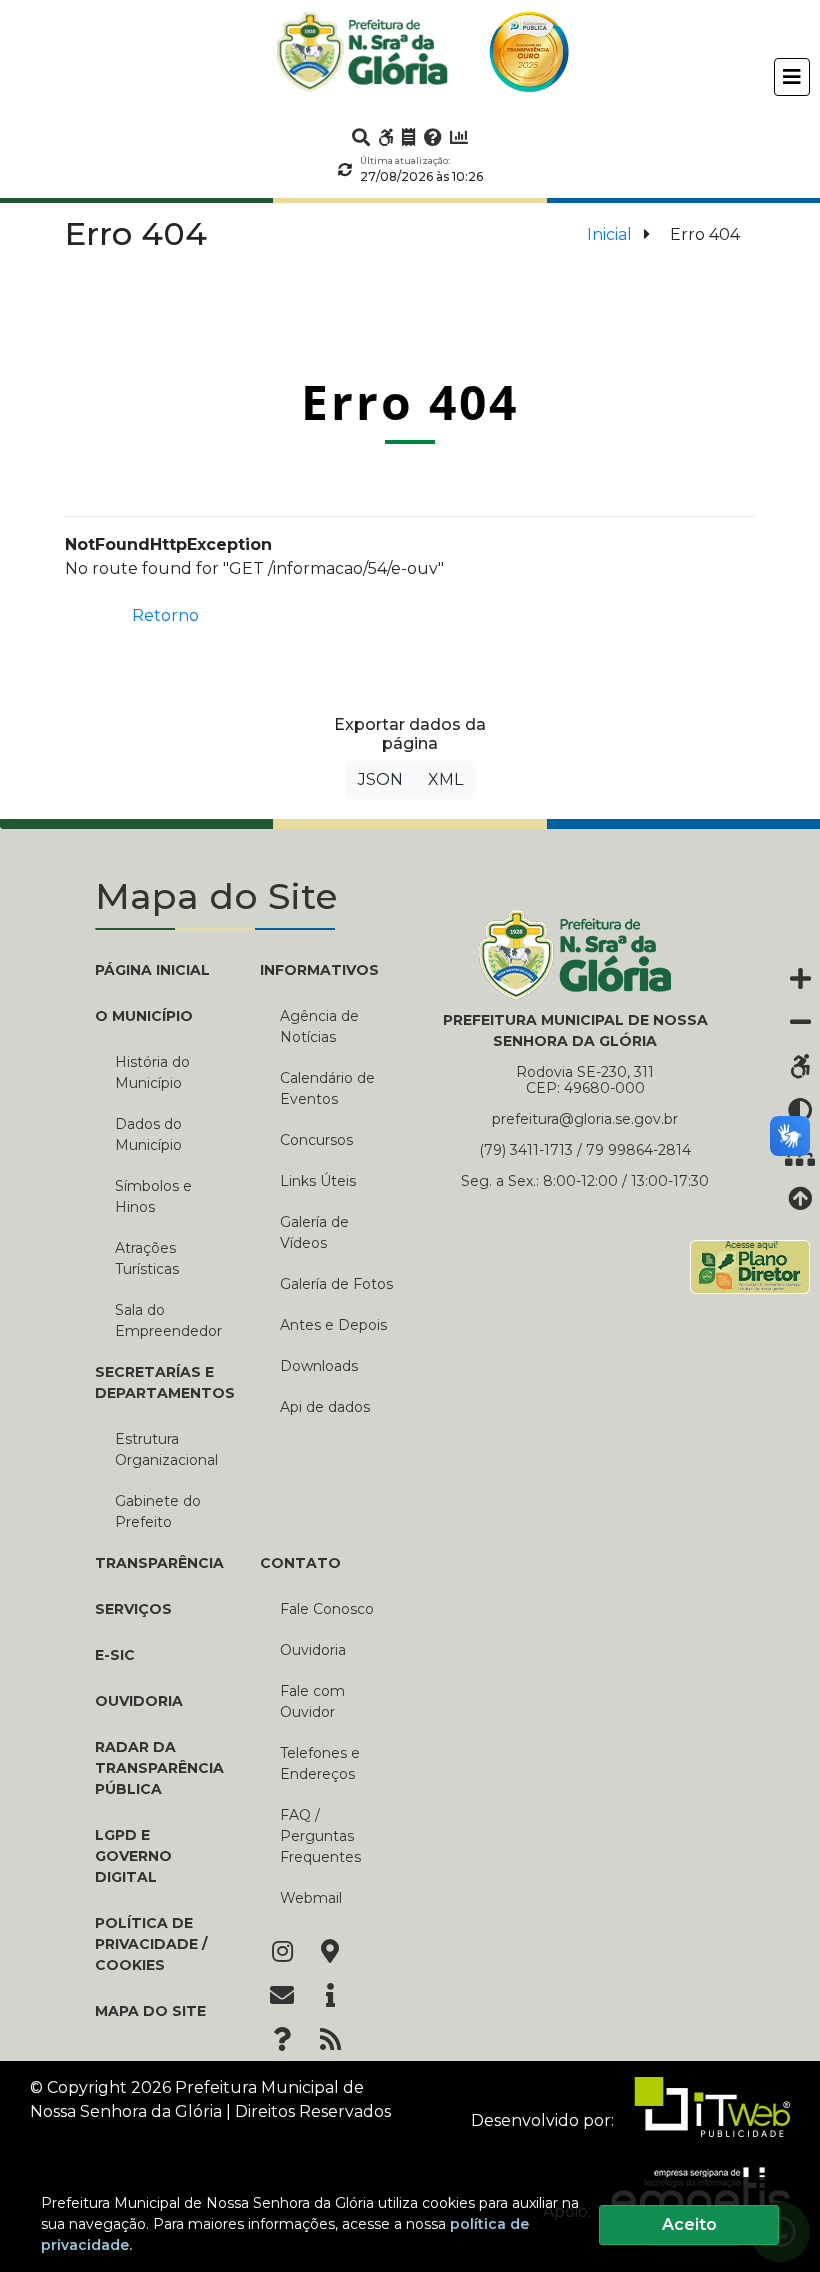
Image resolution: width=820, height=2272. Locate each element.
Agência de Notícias (319, 1026)
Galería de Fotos (336, 1284)
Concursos (316, 1140)
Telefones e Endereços (320, 1763)
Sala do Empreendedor (168, 1320)
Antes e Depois (333, 1325)
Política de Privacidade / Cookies (151, 1944)
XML (445, 779)
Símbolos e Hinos (153, 1196)
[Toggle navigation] (792, 77)
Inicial (609, 234)
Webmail (311, 1898)
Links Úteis (318, 1181)
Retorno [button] (165, 615)
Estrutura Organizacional (166, 1449)
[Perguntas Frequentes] (433, 137)
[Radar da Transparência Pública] (459, 137)
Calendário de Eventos (327, 1088)
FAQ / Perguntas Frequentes (320, 1836)
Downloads (319, 1366)
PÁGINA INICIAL (152, 970)
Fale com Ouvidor (312, 1701)
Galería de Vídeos (314, 1232)
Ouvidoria (139, 1701)
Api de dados (325, 1407)
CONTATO (300, 1563)
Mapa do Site (150, 2011)
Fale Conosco (327, 1609)
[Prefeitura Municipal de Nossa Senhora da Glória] (362, 52)
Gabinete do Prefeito (158, 1511)
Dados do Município (148, 1134)
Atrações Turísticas (147, 1258)
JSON (380, 779)
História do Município (152, 1072)
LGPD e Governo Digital (133, 1856)
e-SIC (115, 1655)
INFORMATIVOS (319, 970)
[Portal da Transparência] (409, 137)
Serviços (133, 1609)
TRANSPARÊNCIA (159, 1563)
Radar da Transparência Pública (159, 1768)
